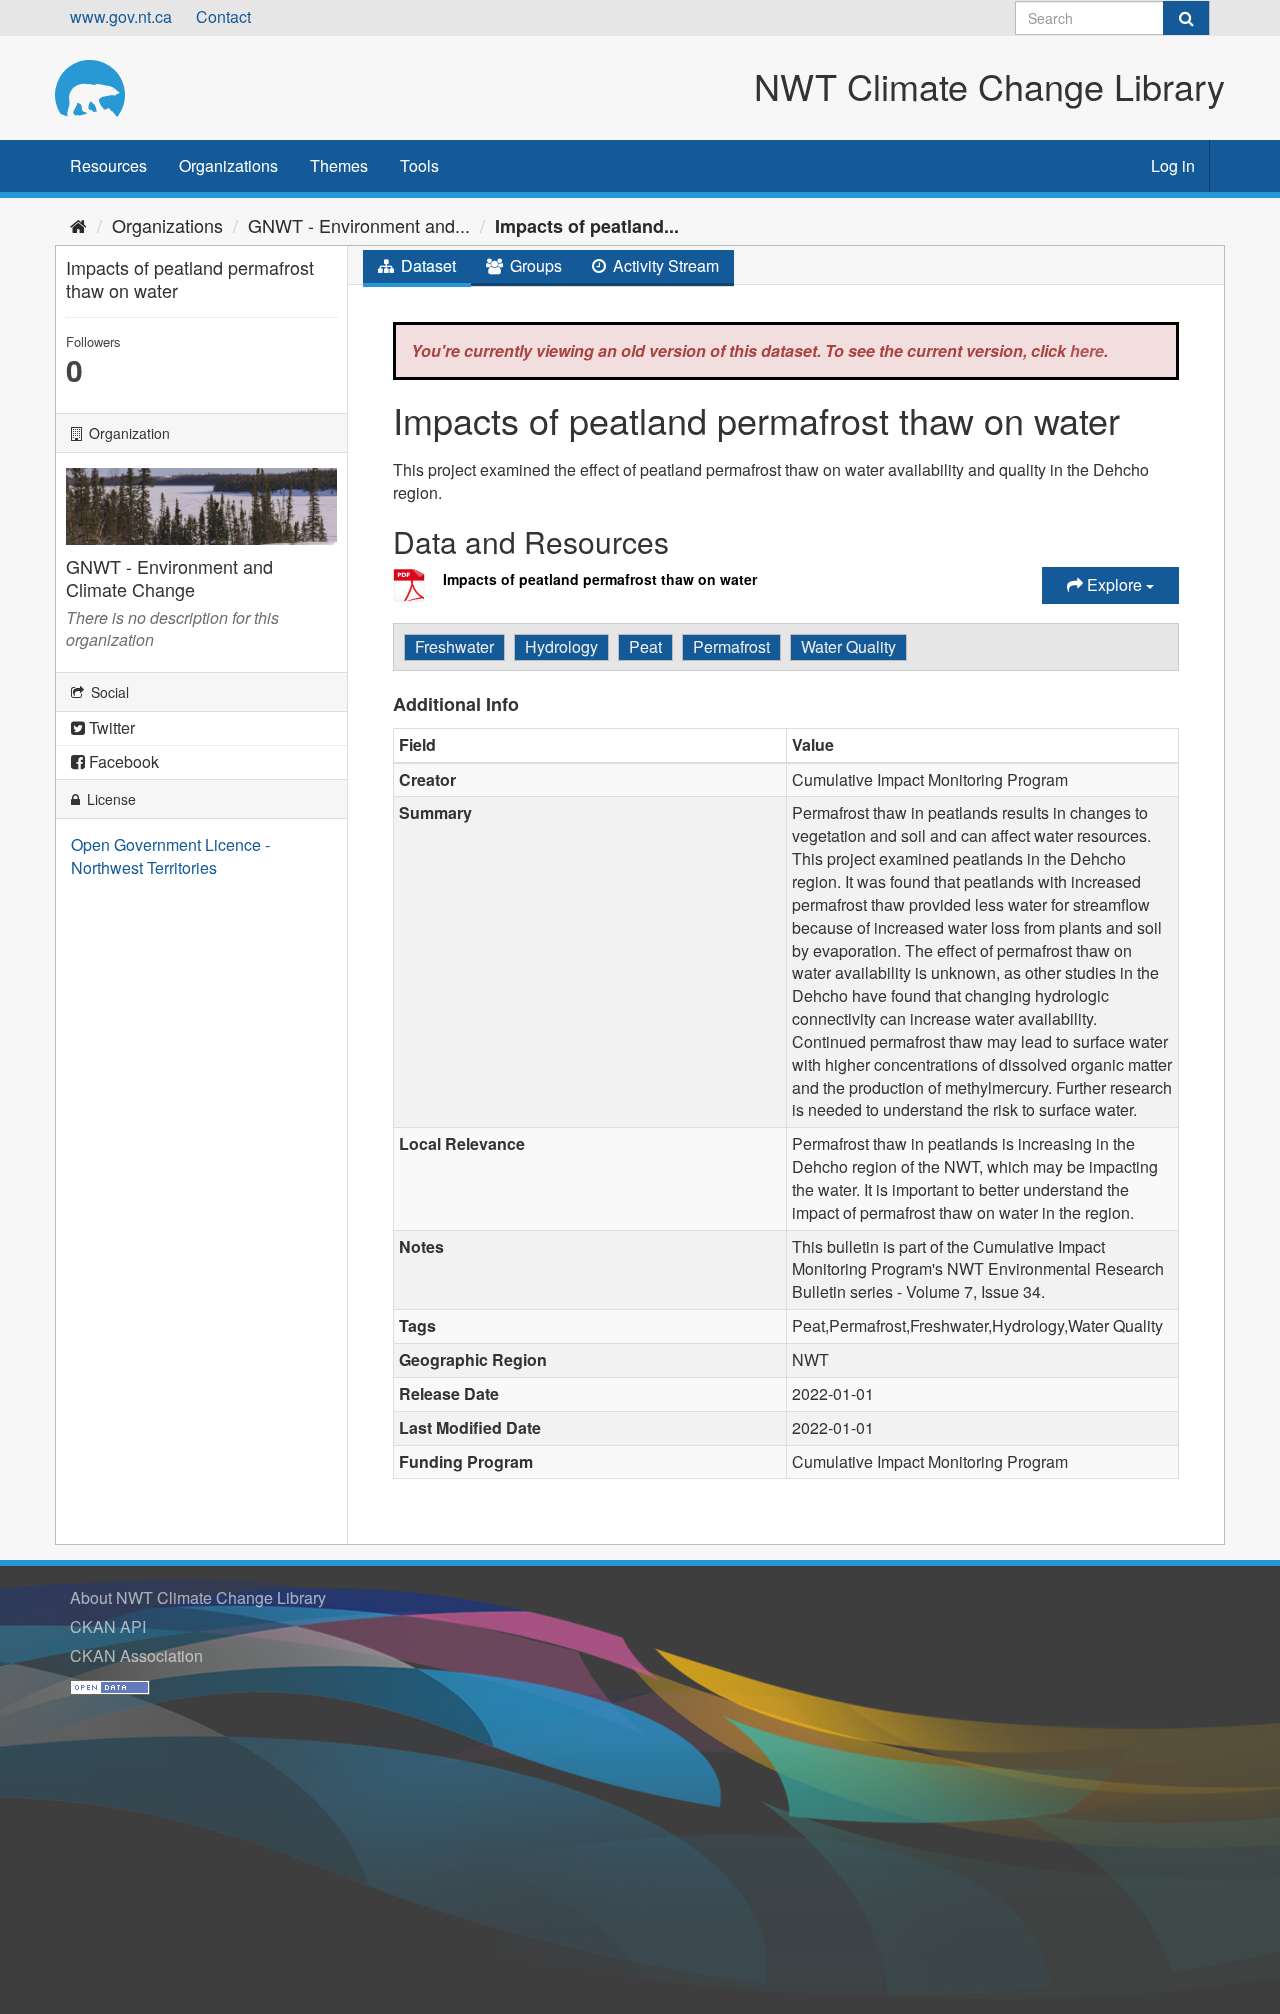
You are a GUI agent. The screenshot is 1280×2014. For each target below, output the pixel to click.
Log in (1173, 165)
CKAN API (108, 1626)
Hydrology (561, 646)
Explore (1114, 584)
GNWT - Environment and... (359, 225)
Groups (534, 265)
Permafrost (731, 646)
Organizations (228, 165)
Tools (419, 165)
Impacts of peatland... (587, 226)
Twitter (110, 727)
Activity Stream (664, 265)
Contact (223, 16)
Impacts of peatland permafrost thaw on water (600, 579)
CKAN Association (136, 1655)
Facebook (122, 761)
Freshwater (454, 646)
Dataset (426, 265)
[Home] (78, 225)
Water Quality (848, 646)
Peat (645, 646)
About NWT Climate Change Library (198, 1597)
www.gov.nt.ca (121, 16)
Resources (108, 165)
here (1087, 350)
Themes (339, 165)
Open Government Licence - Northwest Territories (170, 856)
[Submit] (1186, 18)
